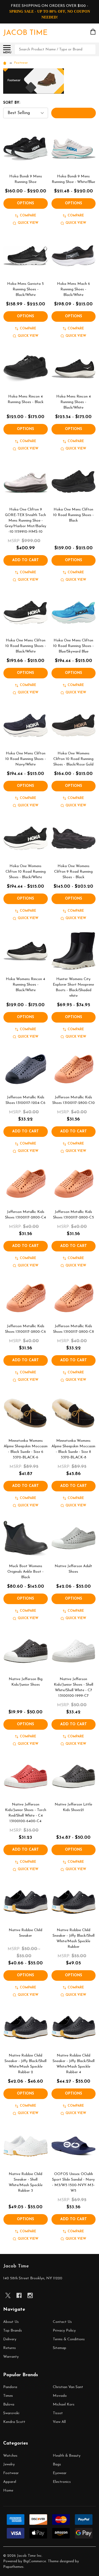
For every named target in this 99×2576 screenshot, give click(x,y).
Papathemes (13, 2567)
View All (59, 2422)
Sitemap (60, 2348)
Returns (10, 2348)
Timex (8, 2396)
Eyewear (60, 2473)
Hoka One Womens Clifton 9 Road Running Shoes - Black (73, 872)
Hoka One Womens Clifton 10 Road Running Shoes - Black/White (26, 872)
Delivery (10, 2339)
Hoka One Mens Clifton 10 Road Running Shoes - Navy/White (26, 759)
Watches (10, 2456)
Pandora (10, 2387)
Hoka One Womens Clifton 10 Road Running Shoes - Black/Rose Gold (73, 759)
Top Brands (13, 2331)
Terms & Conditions (69, 2339)
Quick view (28, 223)
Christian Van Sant (68, 2387)
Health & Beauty (67, 2456)
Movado (60, 2396)
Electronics (62, 2482)
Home (8, 2491)
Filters (74, 113)
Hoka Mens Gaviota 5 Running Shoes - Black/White (25, 289)
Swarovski (11, 2413)
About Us (11, 2322)
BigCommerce (35, 2561)
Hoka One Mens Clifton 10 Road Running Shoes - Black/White (26, 646)
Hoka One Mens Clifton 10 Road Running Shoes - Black (73, 515)
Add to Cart (25, 560)
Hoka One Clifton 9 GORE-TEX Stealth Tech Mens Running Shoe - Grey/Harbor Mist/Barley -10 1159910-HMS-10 (25, 521)
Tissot (58, 2413)
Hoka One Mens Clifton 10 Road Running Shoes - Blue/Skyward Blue (73, 646)
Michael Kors (64, 2405)
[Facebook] (19, 2295)
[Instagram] (30, 2295)
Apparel (10, 2482)
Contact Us (62, 2322)
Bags (57, 2464)
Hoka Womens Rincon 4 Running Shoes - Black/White (25, 985)
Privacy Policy (64, 2331)
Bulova (9, 2405)
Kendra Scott (14, 2422)
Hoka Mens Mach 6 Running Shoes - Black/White (74, 289)
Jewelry (9, 2464)
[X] (8, 2295)
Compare (28, 216)
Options (25, 203)
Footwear (11, 2473)
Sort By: (12, 103)
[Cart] (93, 32)
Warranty (11, 2357)
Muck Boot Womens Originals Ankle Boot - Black (25, 1572)
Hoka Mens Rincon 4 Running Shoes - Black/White (74, 402)
